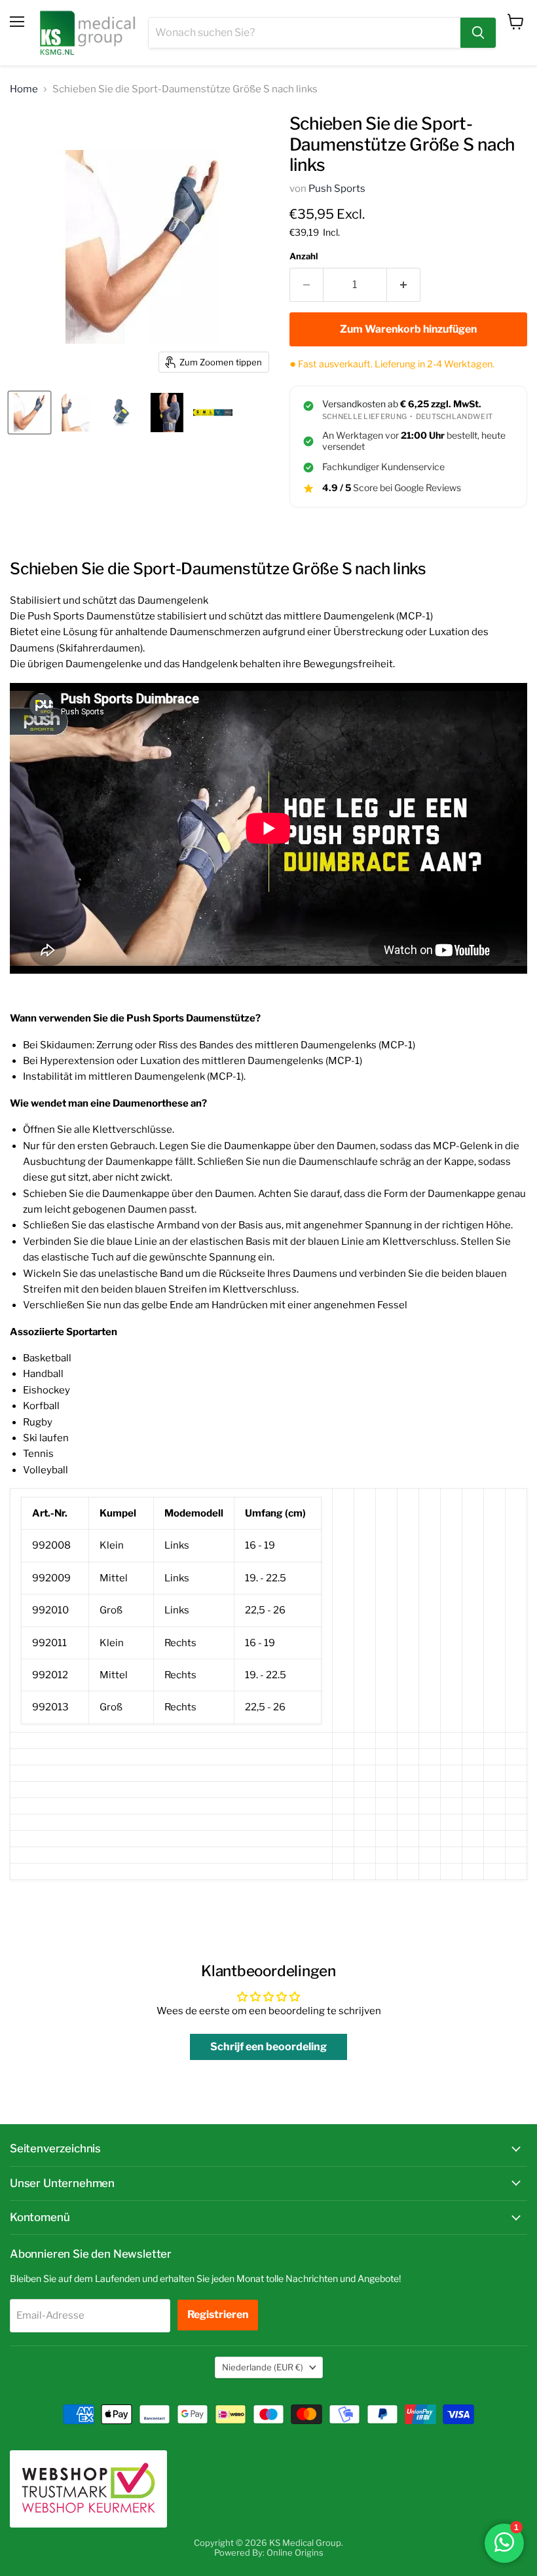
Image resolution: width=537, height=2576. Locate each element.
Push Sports (337, 189)
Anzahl (304, 256)
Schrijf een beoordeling (268, 2047)
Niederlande (263, 2367)
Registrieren (218, 2314)
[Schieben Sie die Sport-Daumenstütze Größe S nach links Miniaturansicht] (29, 413)
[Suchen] (478, 33)
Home (24, 89)
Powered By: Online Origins (269, 2552)
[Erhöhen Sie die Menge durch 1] (404, 285)
